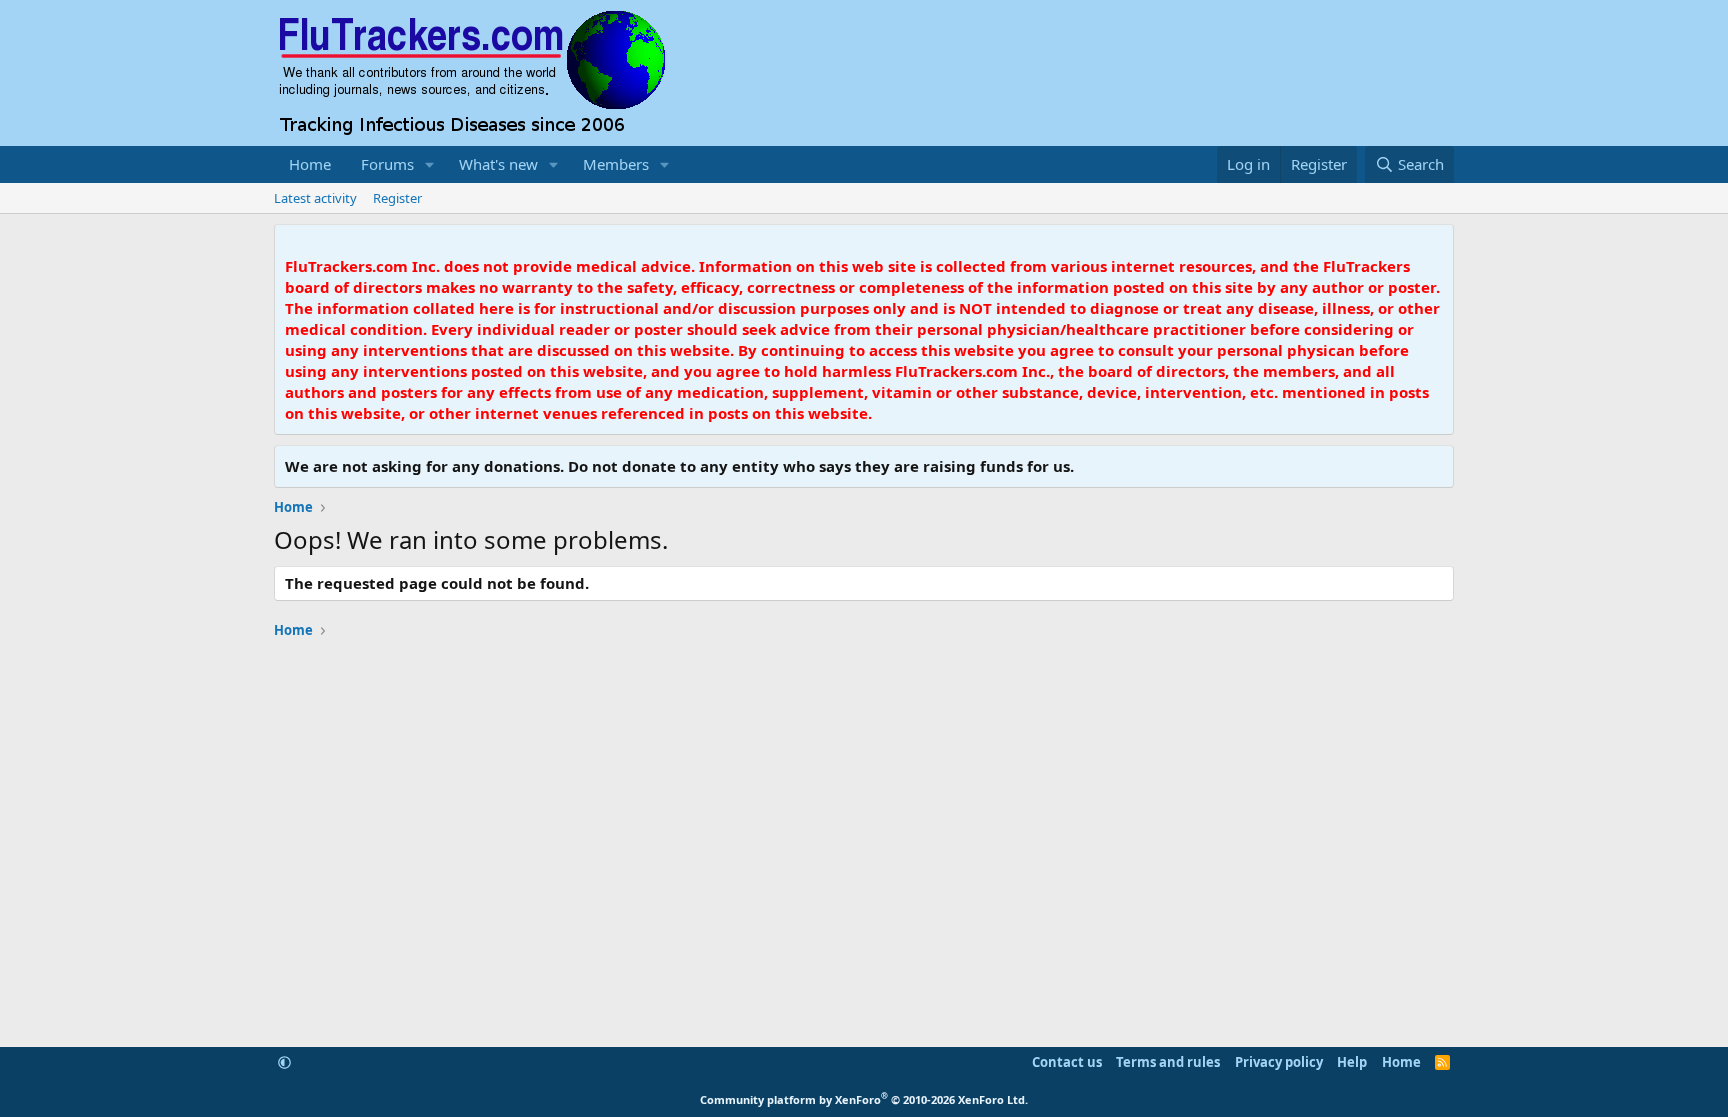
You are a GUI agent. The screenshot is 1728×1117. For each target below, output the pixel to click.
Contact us (1067, 1062)
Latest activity (315, 198)
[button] (430, 164)
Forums (387, 164)
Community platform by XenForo (864, 1099)
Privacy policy (1279, 1062)
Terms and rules (1168, 1062)
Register (397, 198)
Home (310, 164)
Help (1352, 1062)
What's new (498, 164)
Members (616, 164)
